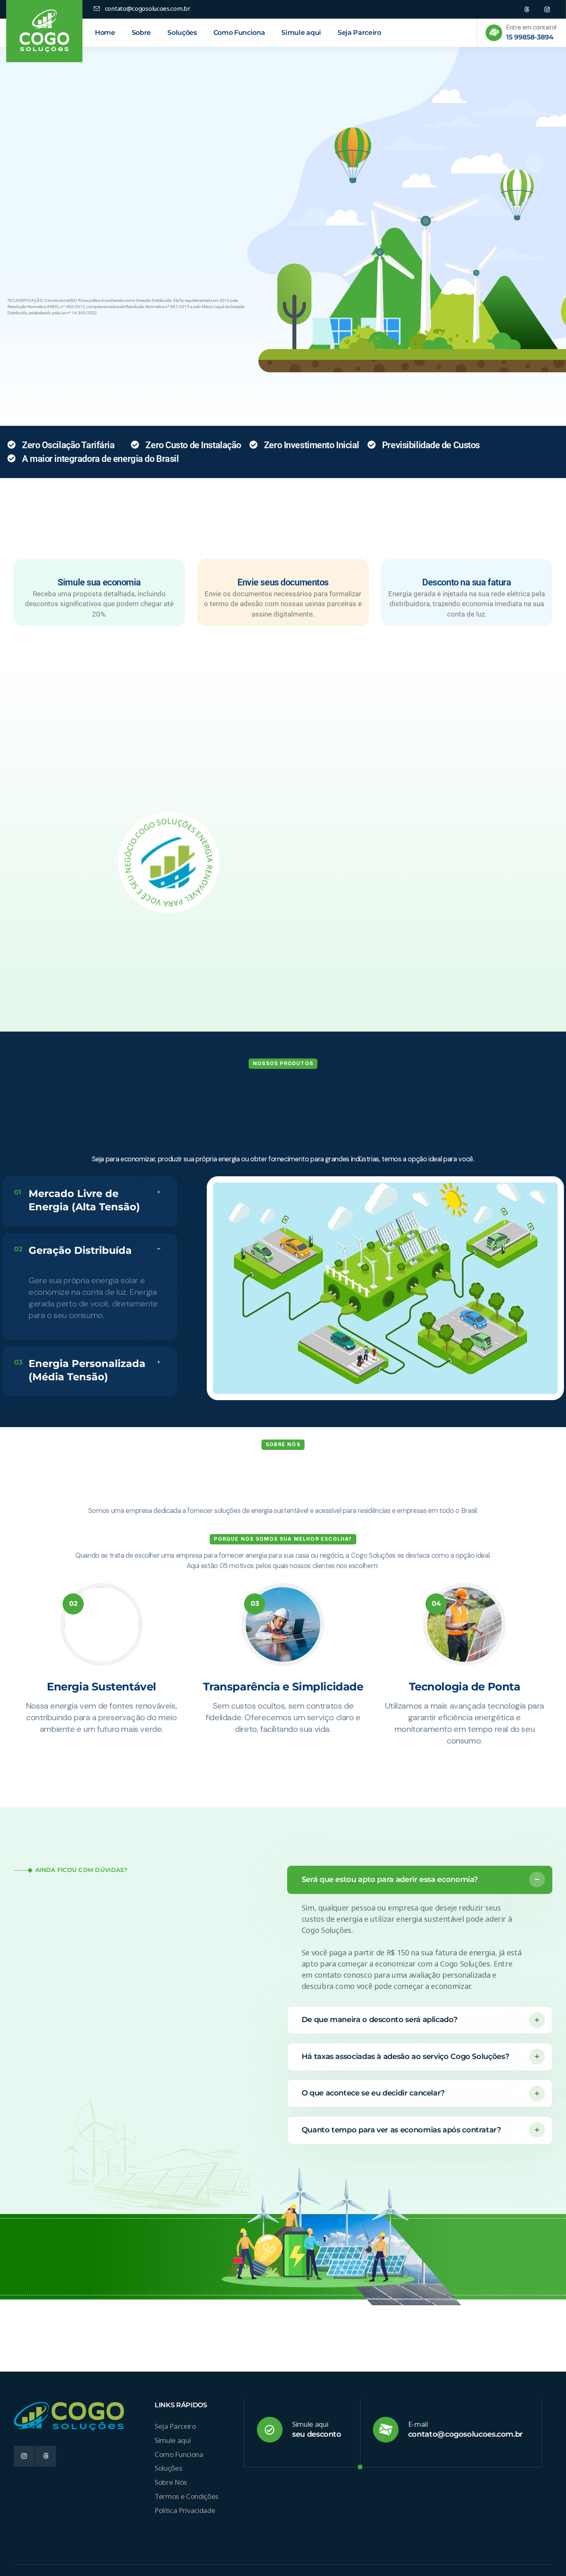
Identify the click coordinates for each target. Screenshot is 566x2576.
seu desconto (317, 2434)
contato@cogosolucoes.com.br (466, 2434)
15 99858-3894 (530, 37)
